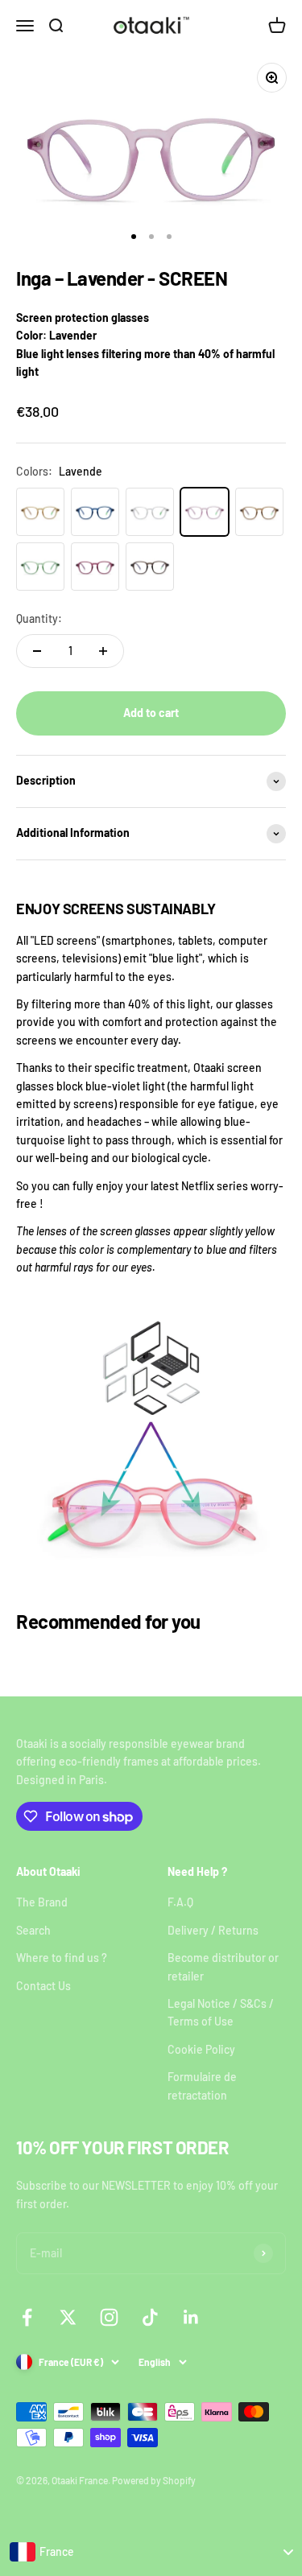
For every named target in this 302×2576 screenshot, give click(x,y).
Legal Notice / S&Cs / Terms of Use (221, 2012)
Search (33, 1930)
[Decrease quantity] (37, 651)
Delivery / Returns (213, 1930)
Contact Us (43, 1986)
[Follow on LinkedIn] (191, 2317)
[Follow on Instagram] (109, 2317)
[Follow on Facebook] (27, 2317)
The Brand (42, 1902)
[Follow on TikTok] (150, 2317)
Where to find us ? (62, 1958)
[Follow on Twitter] (68, 2317)
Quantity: (39, 618)
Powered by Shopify (154, 2480)
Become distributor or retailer (223, 1966)
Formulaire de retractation (202, 2086)
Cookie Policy (201, 2049)
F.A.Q (180, 1902)
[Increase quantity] (103, 651)
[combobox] (151, 2552)
